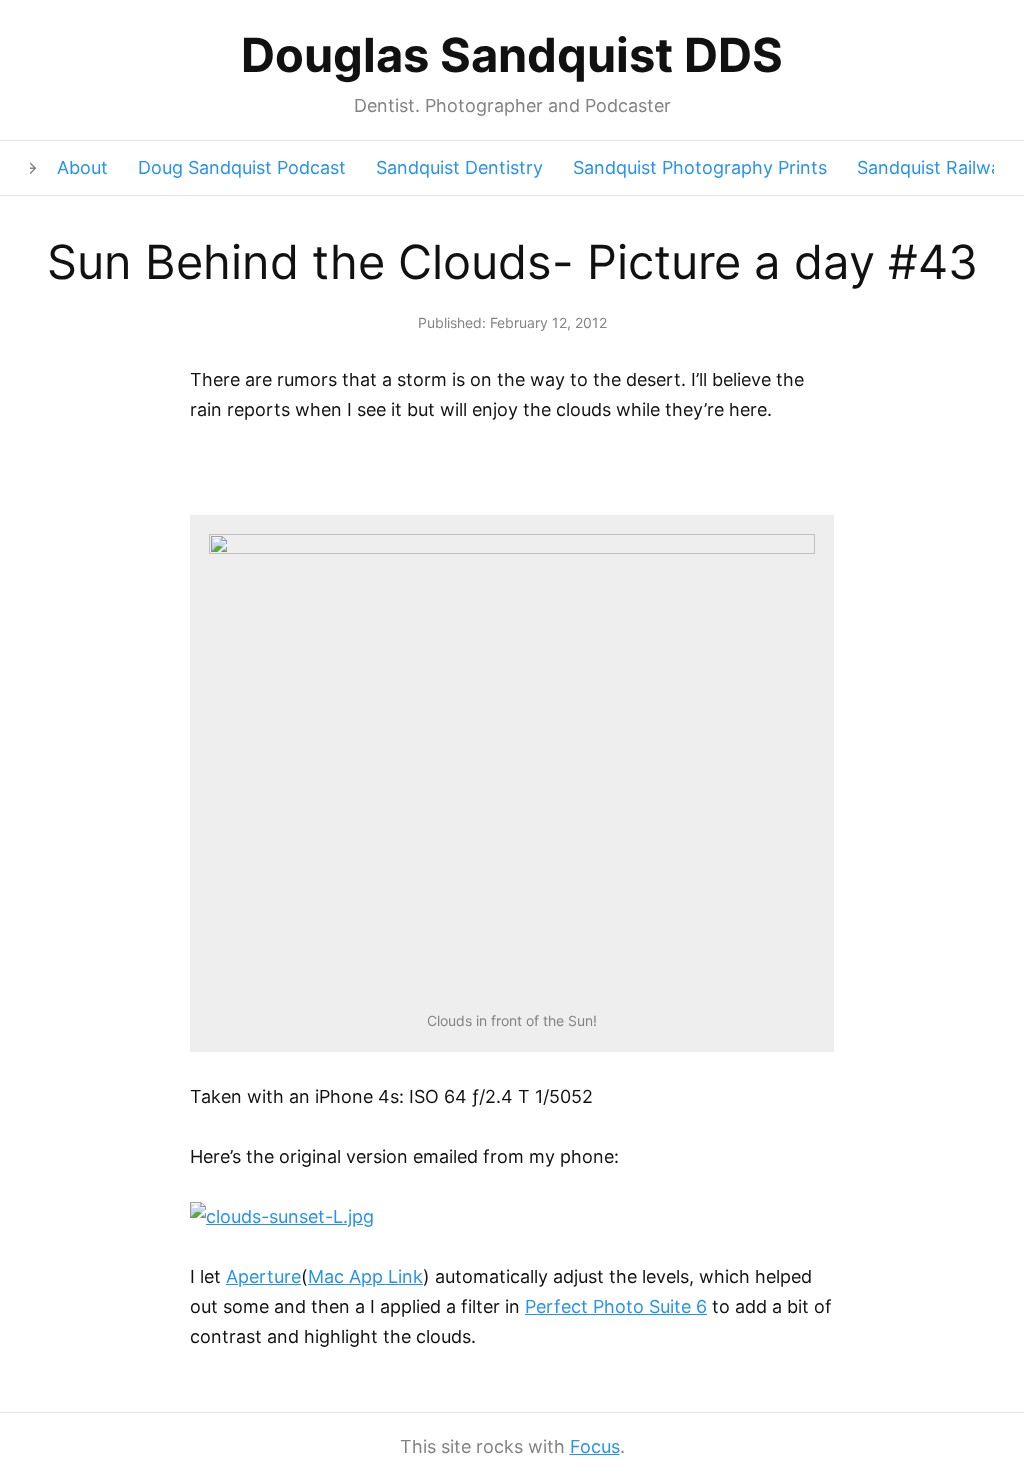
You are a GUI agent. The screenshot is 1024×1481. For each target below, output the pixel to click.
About (82, 167)
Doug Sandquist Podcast (242, 167)
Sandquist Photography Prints (700, 167)
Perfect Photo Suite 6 (616, 1306)
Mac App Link (365, 1276)
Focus (595, 1446)
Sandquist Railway (934, 167)
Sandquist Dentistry (459, 167)
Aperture (263, 1276)
